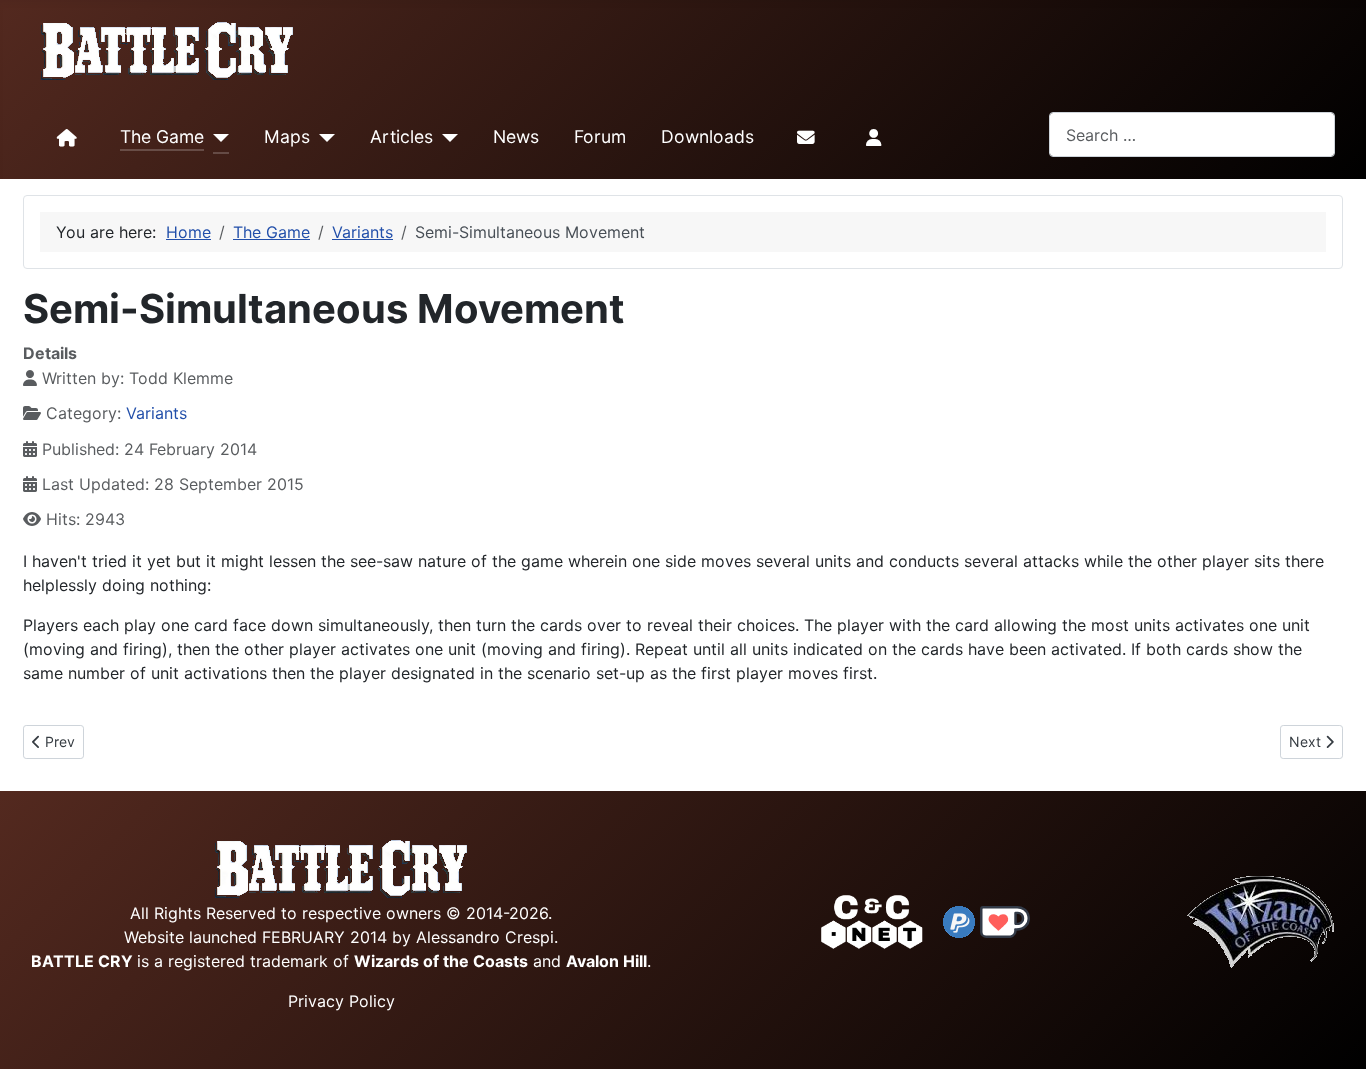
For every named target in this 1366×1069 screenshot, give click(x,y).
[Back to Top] (1333, 1030)
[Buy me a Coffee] (1005, 920)
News (516, 136)
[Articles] (445, 138)
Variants (156, 413)
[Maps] (322, 138)
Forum (600, 136)
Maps (287, 136)
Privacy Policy (341, 1001)
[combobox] (1192, 134)
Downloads (707, 136)
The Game (162, 136)
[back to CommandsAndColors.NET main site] (872, 920)
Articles (401, 136)
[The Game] (216, 138)
